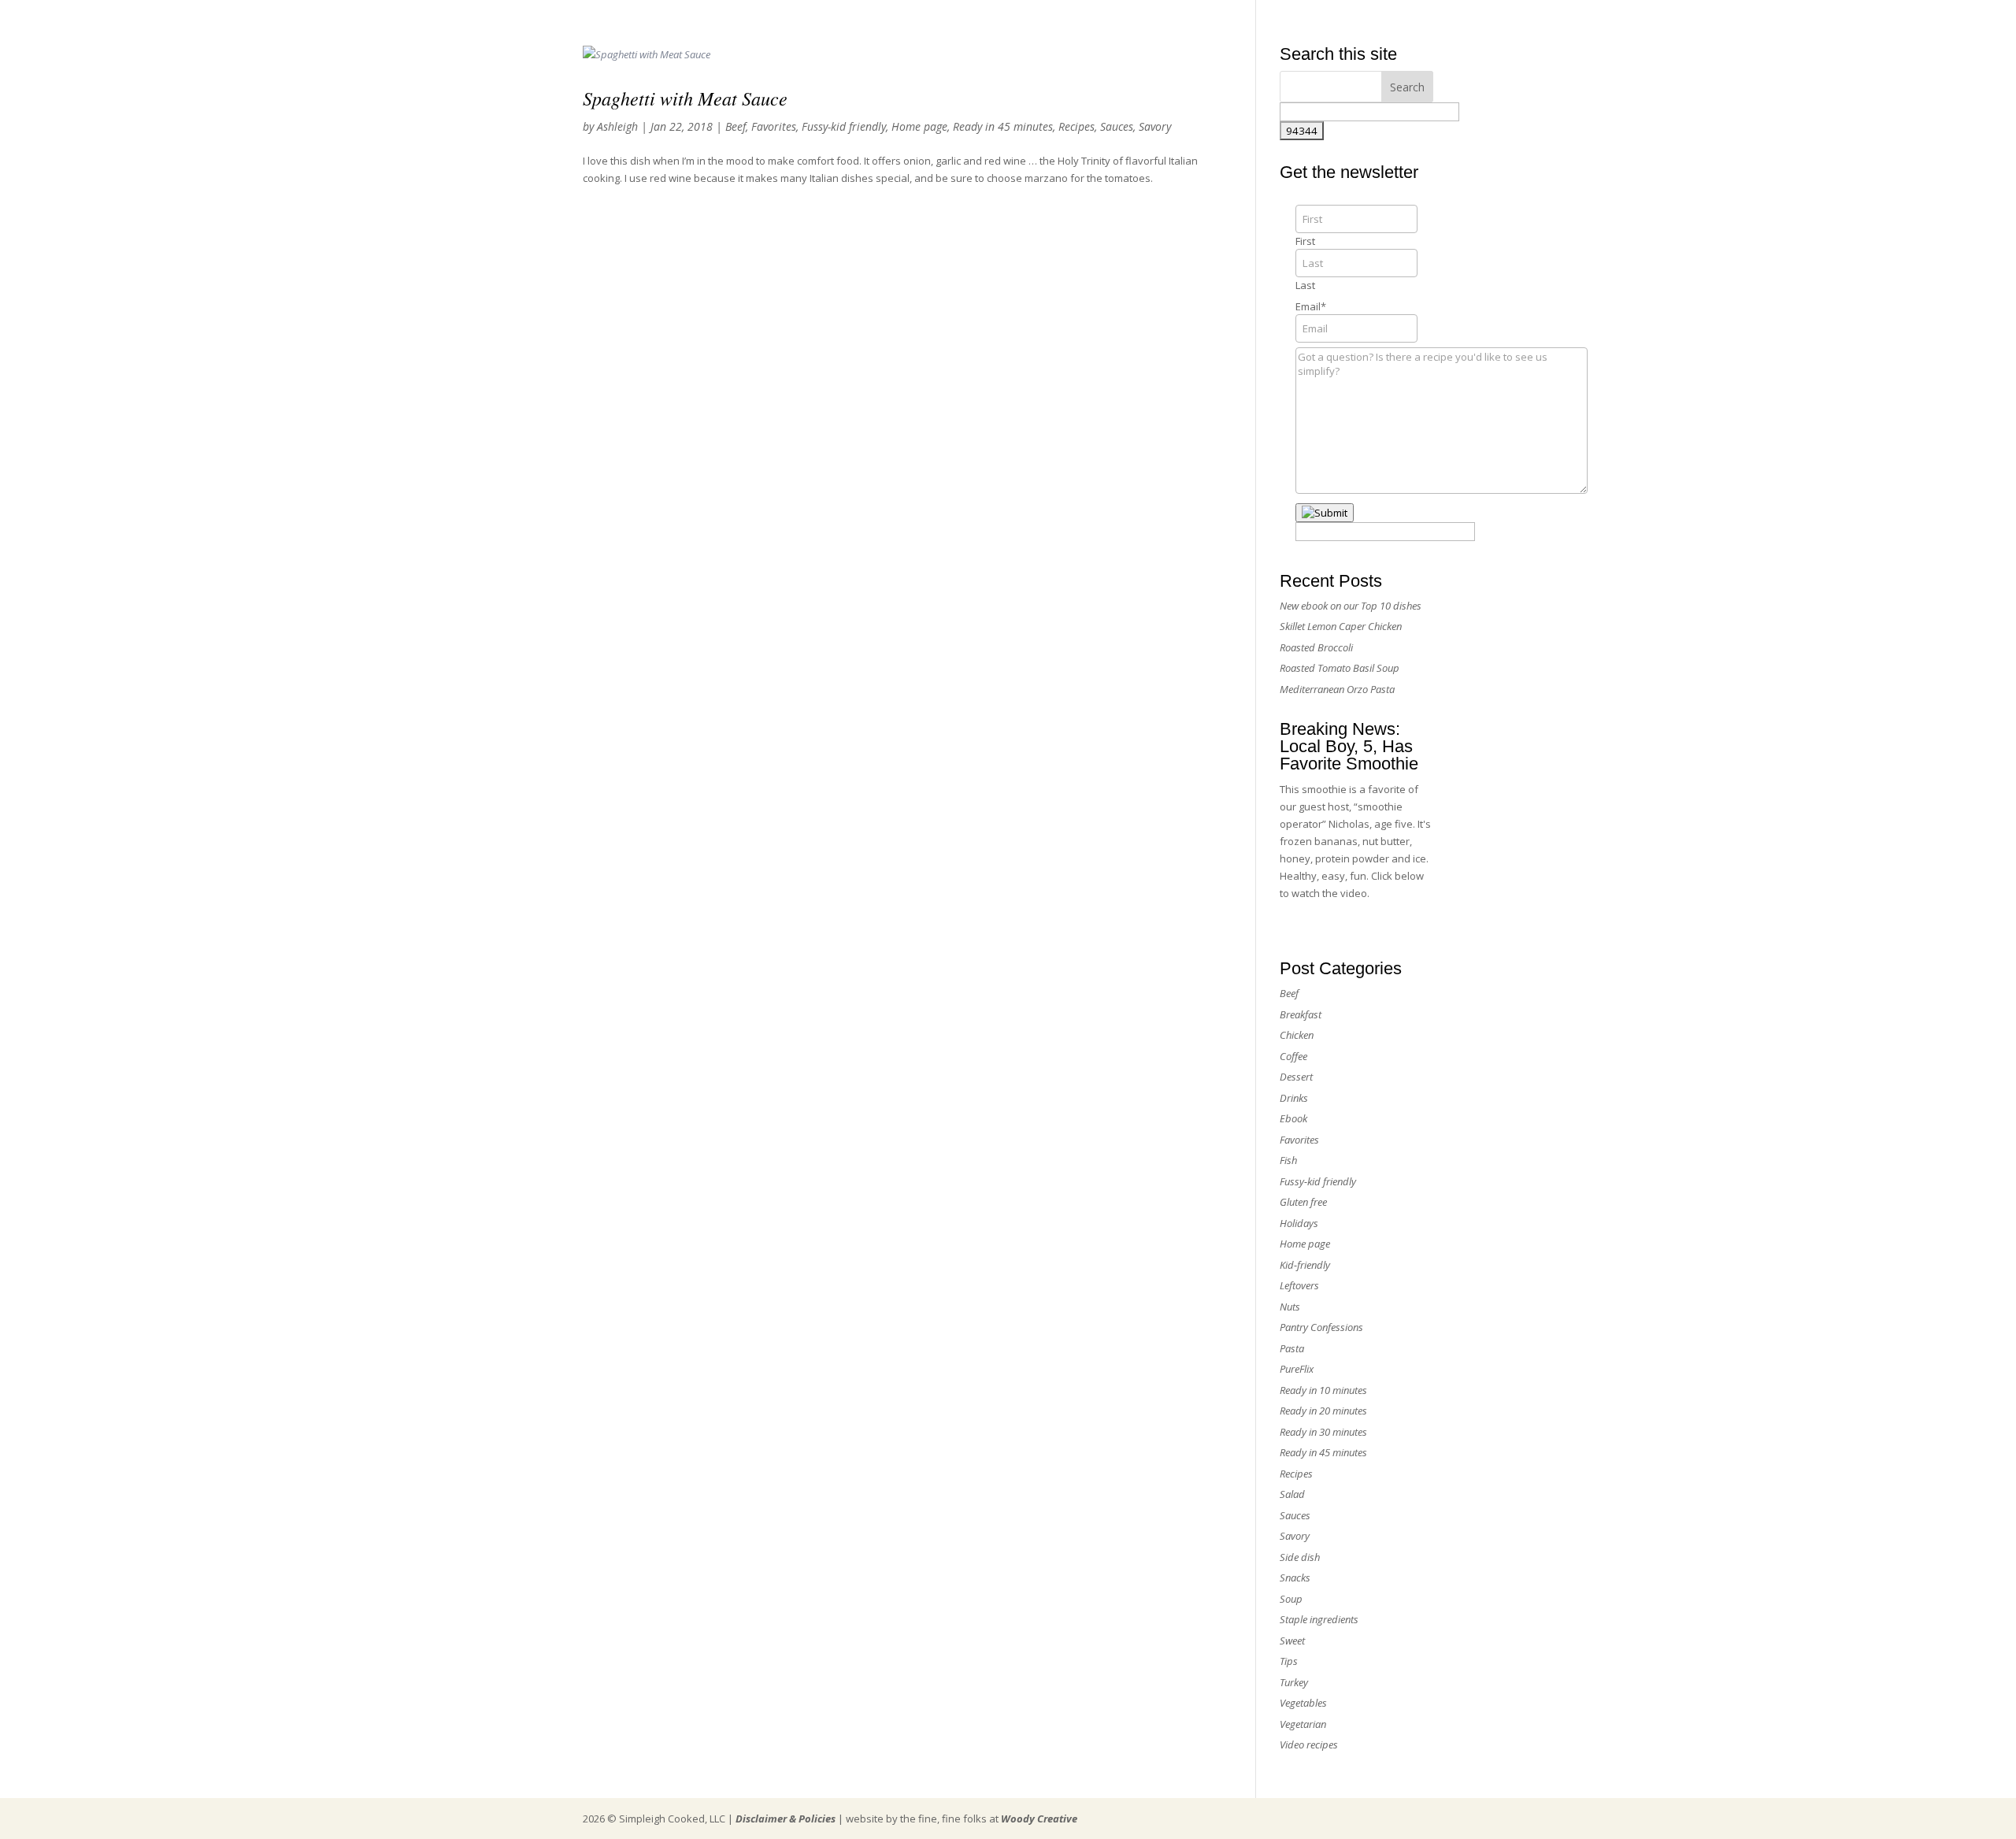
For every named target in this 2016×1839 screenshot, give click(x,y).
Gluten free (1303, 1202)
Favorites (774, 126)
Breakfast (1301, 1014)
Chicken (1297, 1035)
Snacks (1295, 1578)
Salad (1292, 1494)
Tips (1289, 1661)
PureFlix (1297, 1369)
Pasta (1292, 1348)
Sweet (1292, 1641)
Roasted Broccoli (1316, 647)
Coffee (1293, 1056)
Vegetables (1303, 1703)
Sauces (1117, 126)
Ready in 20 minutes (1323, 1411)
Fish (1288, 1160)
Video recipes (1309, 1744)
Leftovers (1299, 1285)
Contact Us (1373, 18)
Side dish (1300, 1557)
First (1305, 241)
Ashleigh (617, 126)
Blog (1424, 18)
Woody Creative (1039, 1819)
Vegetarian (1303, 1724)
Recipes (1077, 126)
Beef (736, 126)
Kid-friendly (1305, 1265)
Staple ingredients (1319, 1619)
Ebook (1293, 1118)
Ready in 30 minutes (1323, 1432)
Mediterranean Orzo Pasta (1337, 689)
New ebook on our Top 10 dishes (1351, 606)
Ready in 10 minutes (1323, 1390)
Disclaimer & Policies (786, 1819)
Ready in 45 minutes (1003, 126)
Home (1208, 18)
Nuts (1290, 1307)
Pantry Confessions (1321, 1327)
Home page (919, 126)
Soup (1291, 1599)
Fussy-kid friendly (844, 126)
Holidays (1299, 1223)
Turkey (1294, 1682)
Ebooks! (1314, 18)
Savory (1155, 126)
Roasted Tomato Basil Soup (1340, 668)
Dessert (1296, 1077)
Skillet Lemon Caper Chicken (1341, 626)
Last (1305, 285)
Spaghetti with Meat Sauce (685, 98)
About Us (1259, 18)
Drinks (1294, 1098)
